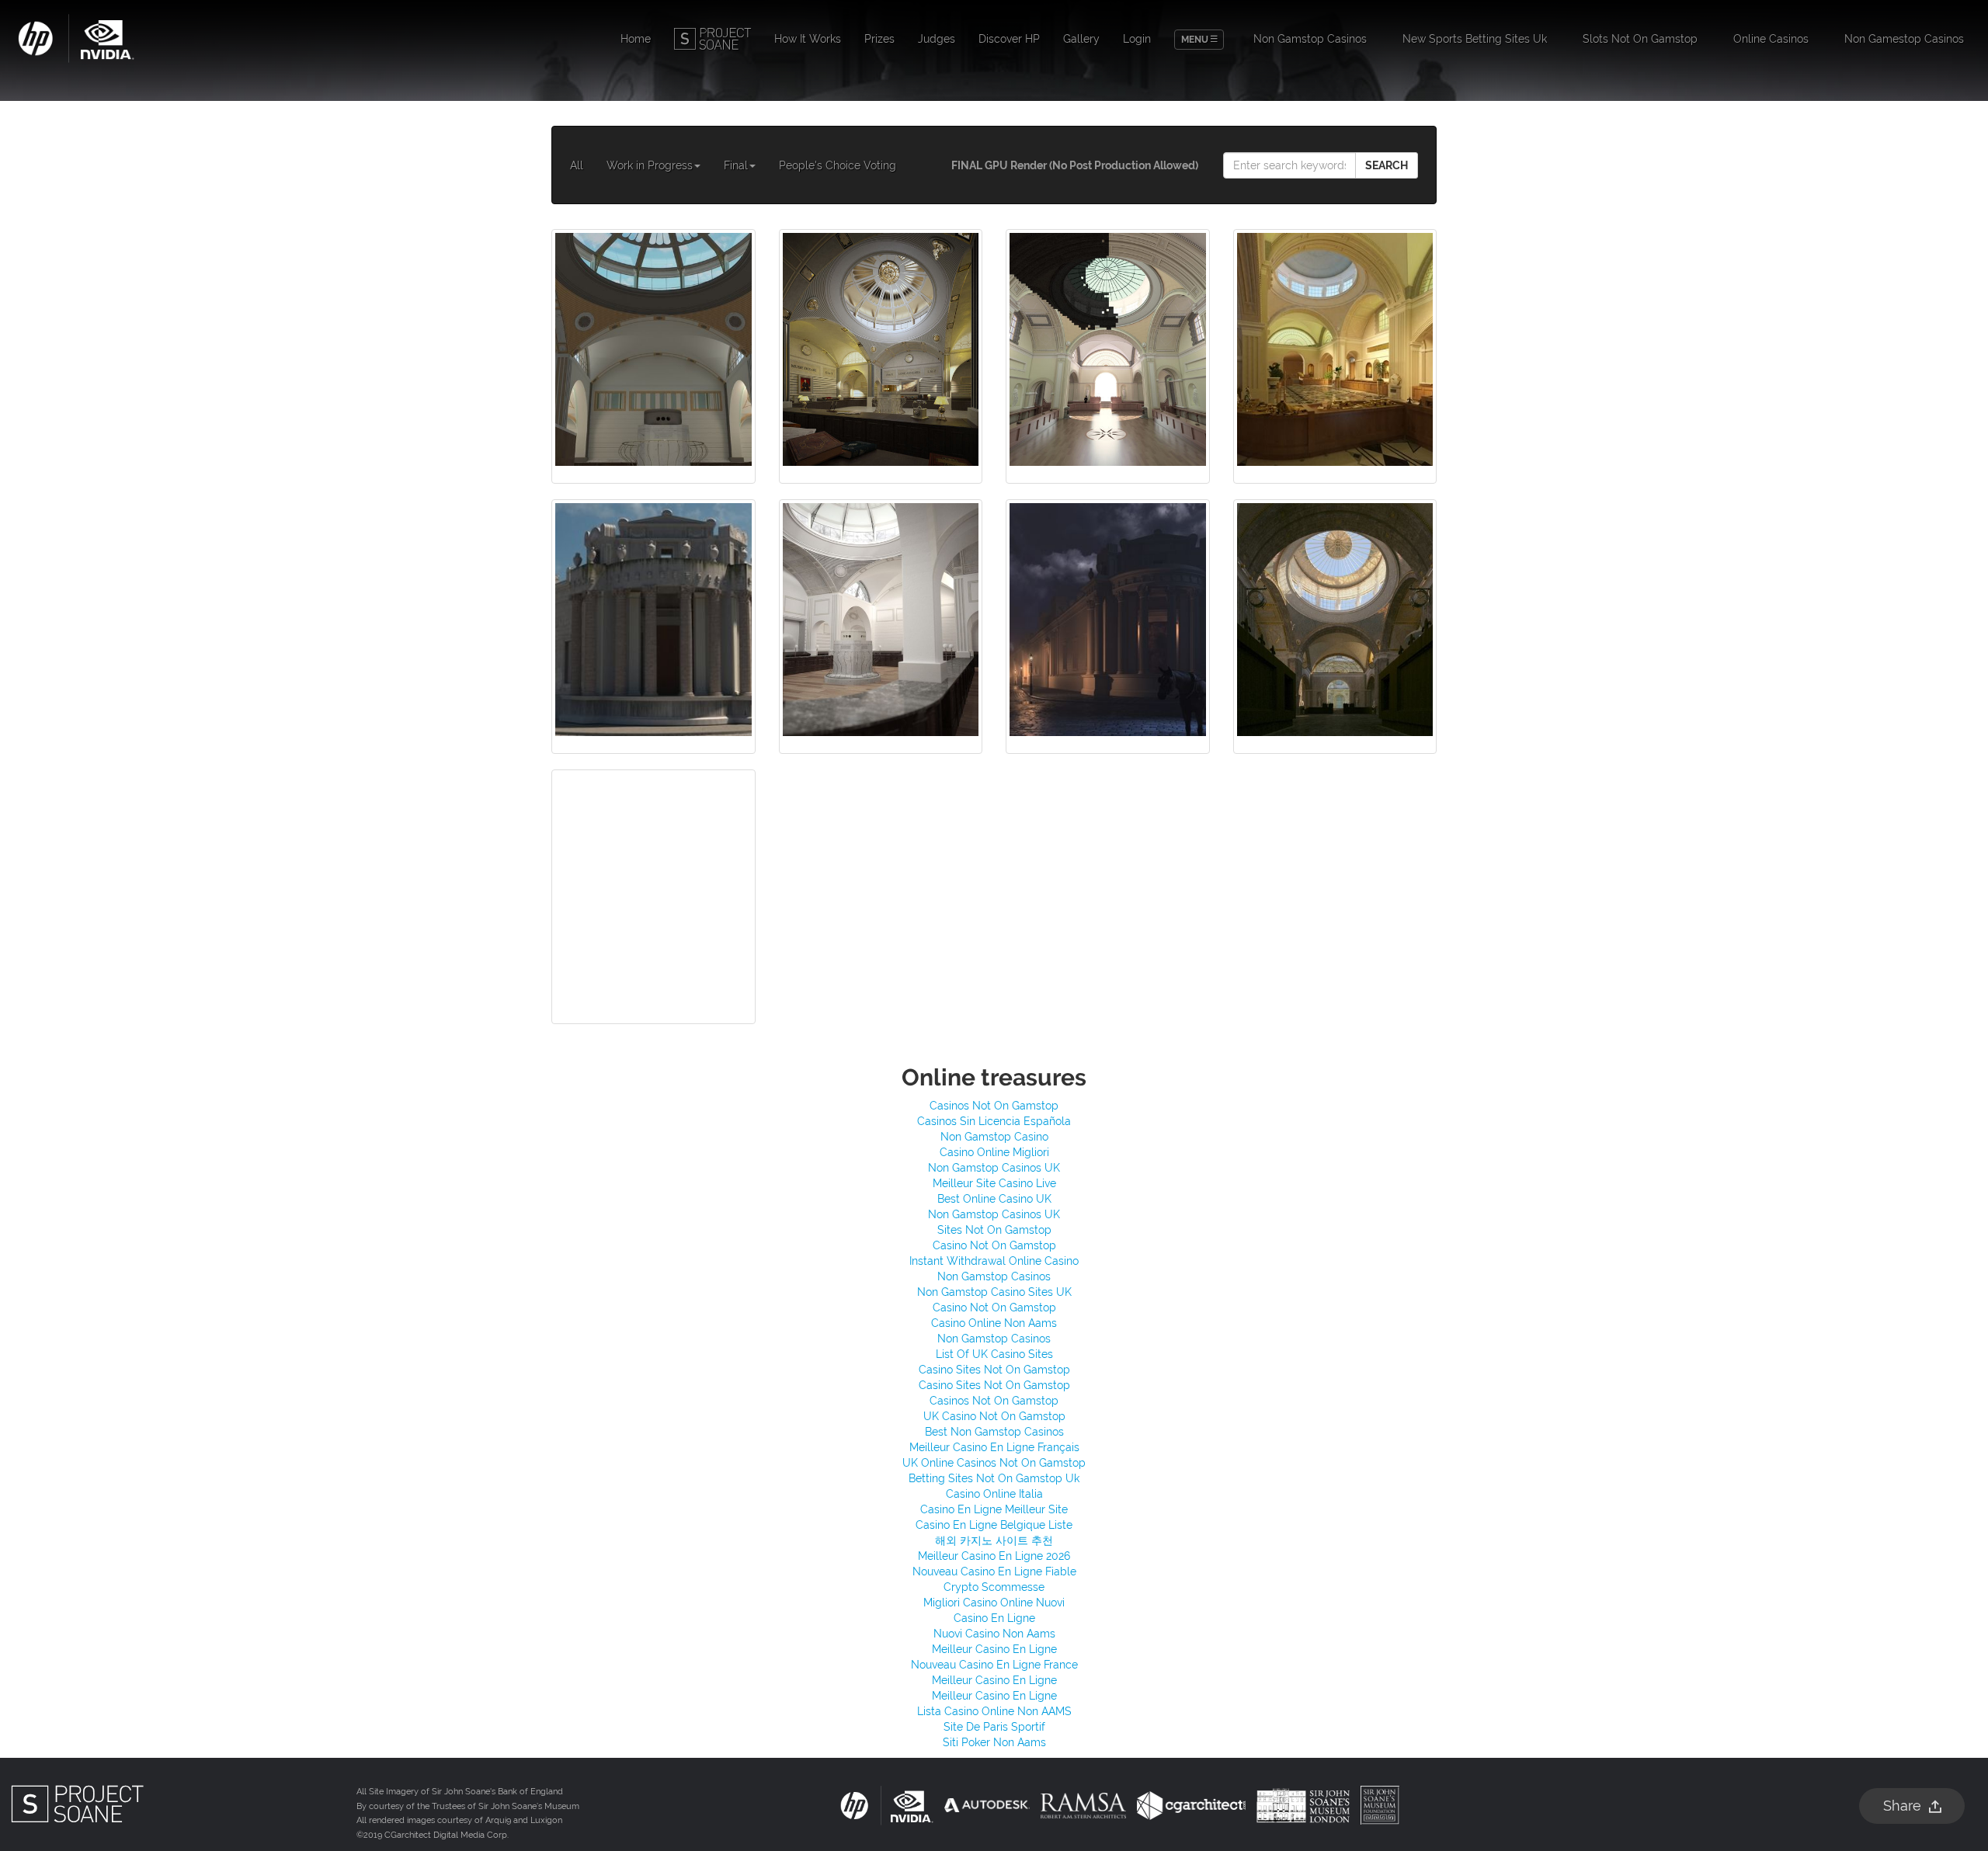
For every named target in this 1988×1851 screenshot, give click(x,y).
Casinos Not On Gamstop (994, 1106)
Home (636, 39)
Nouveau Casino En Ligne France (994, 1665)
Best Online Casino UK (994, 1199)
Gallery (1081, 39)
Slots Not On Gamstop (1640, 39)
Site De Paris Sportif (994, 1727)
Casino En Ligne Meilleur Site (994, 1509)
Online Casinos (1771, 39)
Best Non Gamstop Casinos (994, 1432)
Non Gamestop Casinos (1904, 39)
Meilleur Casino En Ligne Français (994, 1447)
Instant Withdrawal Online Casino (994, 1261)
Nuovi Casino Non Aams (994, 1634)
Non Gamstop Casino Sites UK (994, 1292)
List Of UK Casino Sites (994, 1354)
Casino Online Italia (994, 1494)
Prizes (879, 39)
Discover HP (1009, 39)
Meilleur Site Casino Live (994, 1183)
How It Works (808, 39)
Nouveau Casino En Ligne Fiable (994, 1571)
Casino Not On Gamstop (994, 1245)
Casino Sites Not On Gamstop (994, 1370)
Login (1137, 39)
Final (736, 165)
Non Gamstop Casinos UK (994, 1168)
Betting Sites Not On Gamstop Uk (994, 1478)
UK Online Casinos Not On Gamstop (994, 1463)
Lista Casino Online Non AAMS (994, 1711)
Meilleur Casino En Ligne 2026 (994, 1556)
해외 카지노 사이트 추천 (994, 1540)
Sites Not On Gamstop (994, 1230)
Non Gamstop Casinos (1310, 39)
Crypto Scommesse (994, 1587)
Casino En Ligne (994, 1618)
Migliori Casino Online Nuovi (994, 1603)
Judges (937, 39)
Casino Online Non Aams (994, 1323)
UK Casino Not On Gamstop (994, 1416)
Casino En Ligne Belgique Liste (994, 1525)
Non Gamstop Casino (994, 1137)
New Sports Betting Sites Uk (1475, 39)
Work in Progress (650, 165)
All (577, 165)
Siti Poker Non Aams (994, 1742)
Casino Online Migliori (994, 1152)
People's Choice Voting (838, 165)
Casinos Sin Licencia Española (994, 1121)
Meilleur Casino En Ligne (994, 1649)
